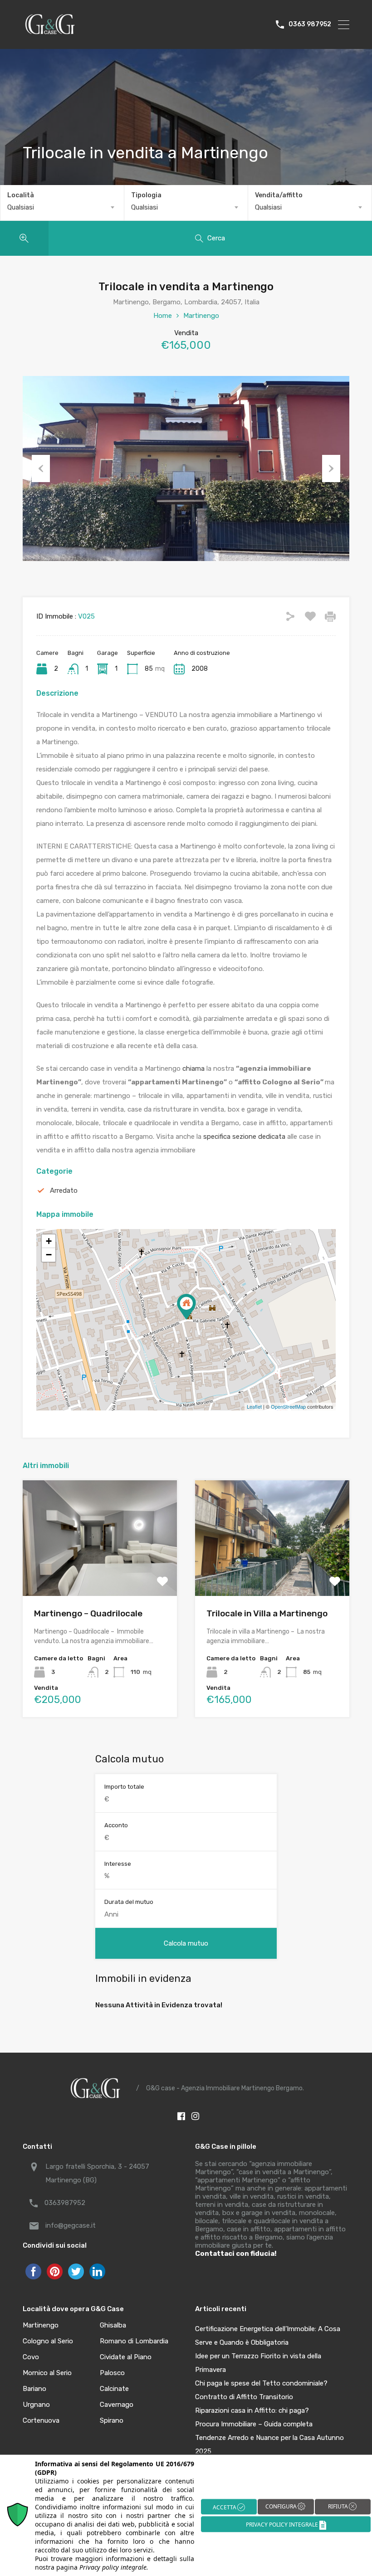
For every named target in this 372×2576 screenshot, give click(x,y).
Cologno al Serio (48, 2341)
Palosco (112, 2373)
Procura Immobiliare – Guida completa (254, 2424)
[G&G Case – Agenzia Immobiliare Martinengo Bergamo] (50, 34)
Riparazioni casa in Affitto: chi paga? (252, 2410)
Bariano (34, 2389)
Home (163, 316)
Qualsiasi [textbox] (21, 207)
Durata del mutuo (129, 1902)
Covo (31, 2357)
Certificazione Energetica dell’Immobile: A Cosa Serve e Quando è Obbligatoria (268, 2336)
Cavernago (117, 2405)
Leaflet (254, 1406)
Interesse (118, 1864)
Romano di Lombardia (134, 2341)
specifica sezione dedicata (244, 1137)
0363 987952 (310, 24)
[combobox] (62, 207)
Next (331, 468)
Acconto (116, 1825)
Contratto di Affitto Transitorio (244, 2397)
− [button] (49, 1255)
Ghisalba (113, 2325)
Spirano (112, 2421)
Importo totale (124, 1787)
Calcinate (114, 2389)
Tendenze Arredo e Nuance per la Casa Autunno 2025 (269, 2444)
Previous (41, 468)
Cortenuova (41, 2421)
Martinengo (201, 316)
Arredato (64, 1190)
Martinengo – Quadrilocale (88, 1613)
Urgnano (36, 2405)
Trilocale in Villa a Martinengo (267, 1613)
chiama (193, 1068)
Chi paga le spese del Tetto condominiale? (261, 2383)
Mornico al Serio (47, 2373)
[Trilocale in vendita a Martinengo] (186, 1307)
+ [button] (49, 1241)
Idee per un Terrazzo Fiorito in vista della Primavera (258, 2363)
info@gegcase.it (71, 2225)
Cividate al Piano (126, 2357)
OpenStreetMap (288, 1406)
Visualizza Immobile (100, 1573)
